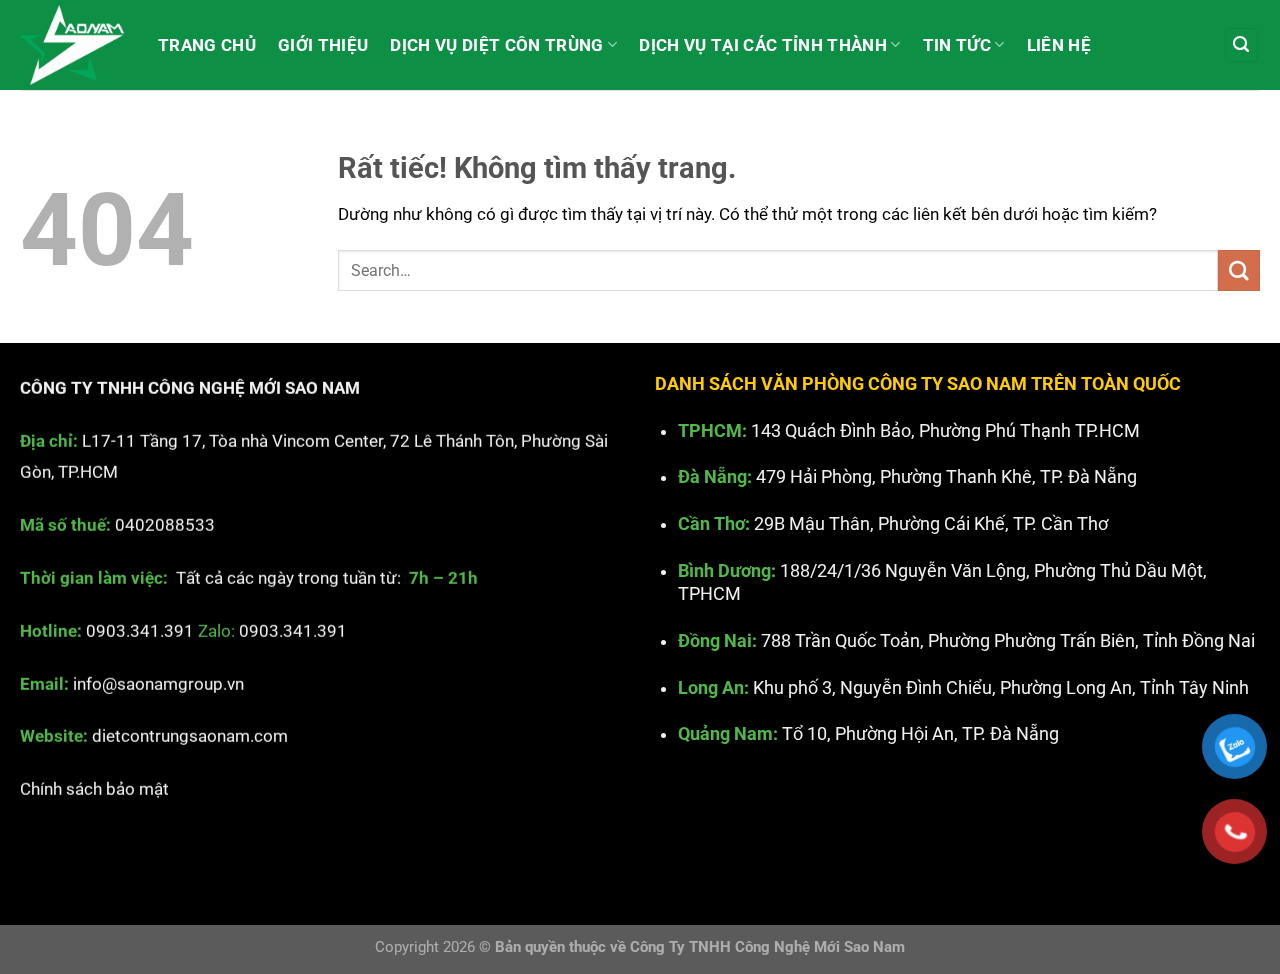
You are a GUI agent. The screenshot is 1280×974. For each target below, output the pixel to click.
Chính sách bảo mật (94, 789)
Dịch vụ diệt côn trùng (496, 45)
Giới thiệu (323, 45)
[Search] (1242, 45)
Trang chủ (207, 45)
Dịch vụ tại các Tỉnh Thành (763, 45)
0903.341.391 (140, 631)
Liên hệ (1059, 45)
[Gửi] (1239, 270)
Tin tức (957, 45)
